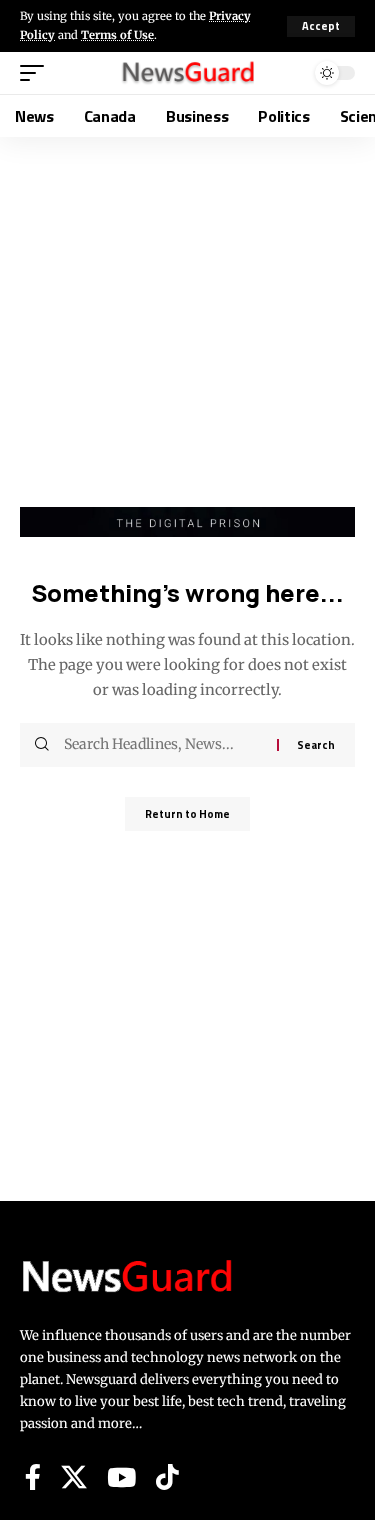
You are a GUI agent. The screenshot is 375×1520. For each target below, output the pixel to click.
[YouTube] (121, 1477)
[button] (321, 26)
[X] (74, 1477)
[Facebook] (33, 1477)
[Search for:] (163, 745)
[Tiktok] (167, 1477)
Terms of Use (117, 35)
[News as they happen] (188, 73)
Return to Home (187, 814)
